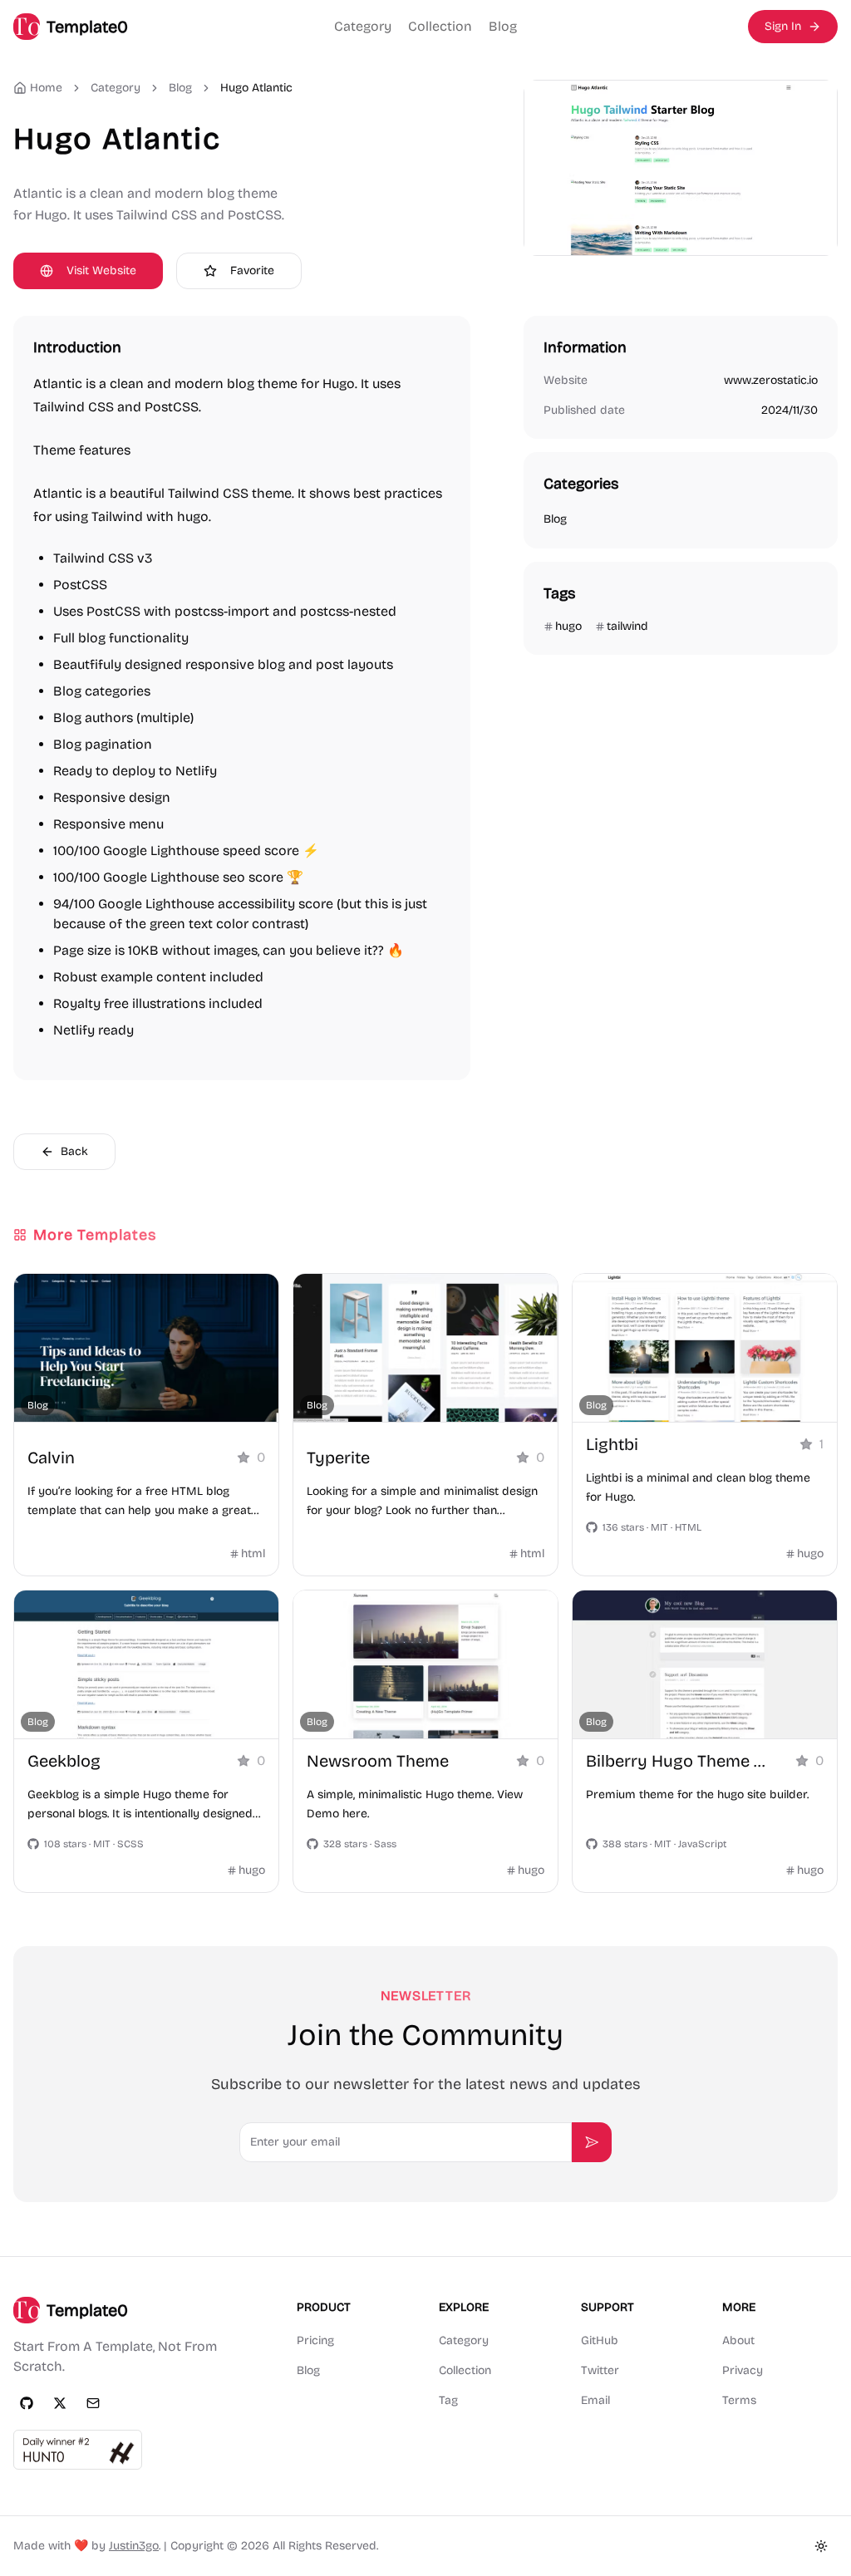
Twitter (600, 2370)
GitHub (600, 2340)
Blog (503, 26)
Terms (739, 2400)
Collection (440, 26)
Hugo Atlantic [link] (256, 88)
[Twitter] (60, 2403)
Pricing (315, 2340)
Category (363, 26)
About (738, 2340)
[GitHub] (27, 2403)
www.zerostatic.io (771, 380)
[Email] (93, 2403)
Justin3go (134, 2546)
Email (595, 2400)
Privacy (743, 2370)
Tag (448, 2400)
